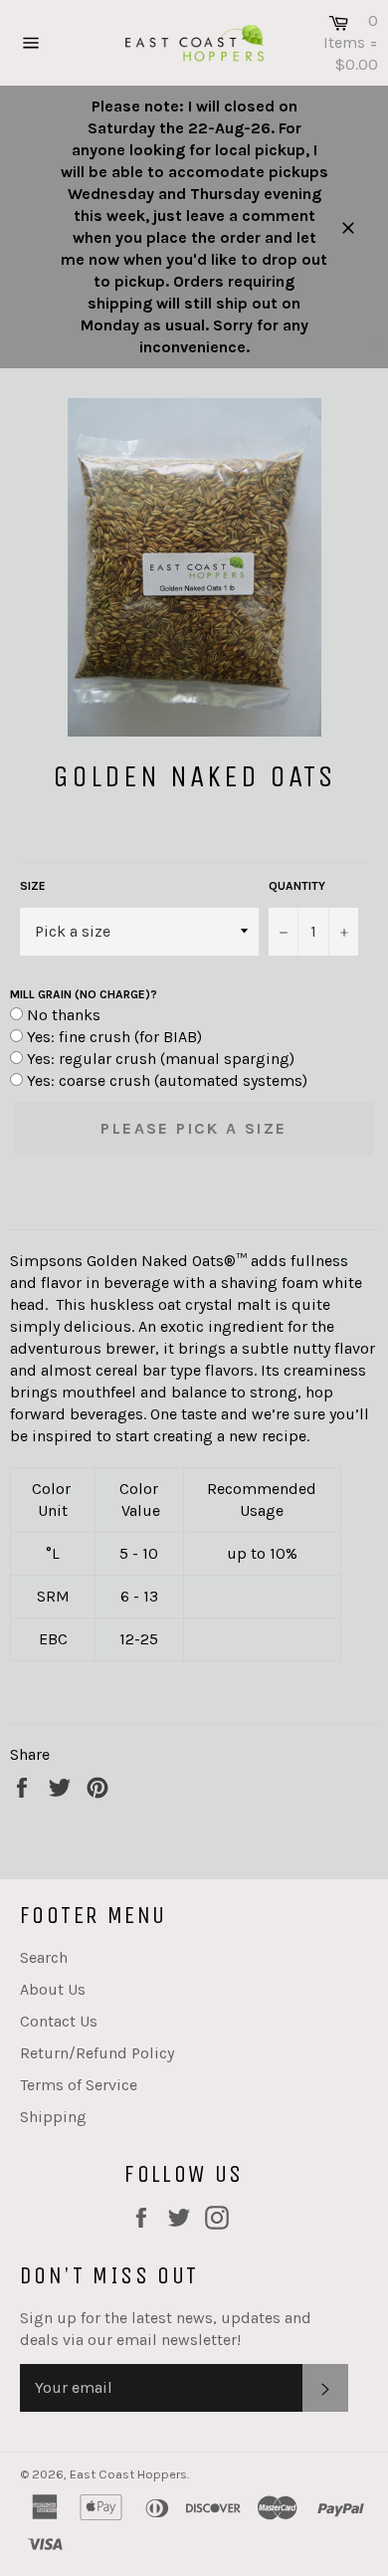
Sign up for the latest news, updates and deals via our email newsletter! (166, 2329)
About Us (53, 1989)
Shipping (53, 2117)
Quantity (297, 886)
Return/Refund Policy (97, 2053)
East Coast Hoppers (128, 2474)
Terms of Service (79, 2085)
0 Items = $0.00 (351, 42)
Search (44, 1957)
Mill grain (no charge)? (84, 994)
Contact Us (59, 2021)
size (33, 886)
